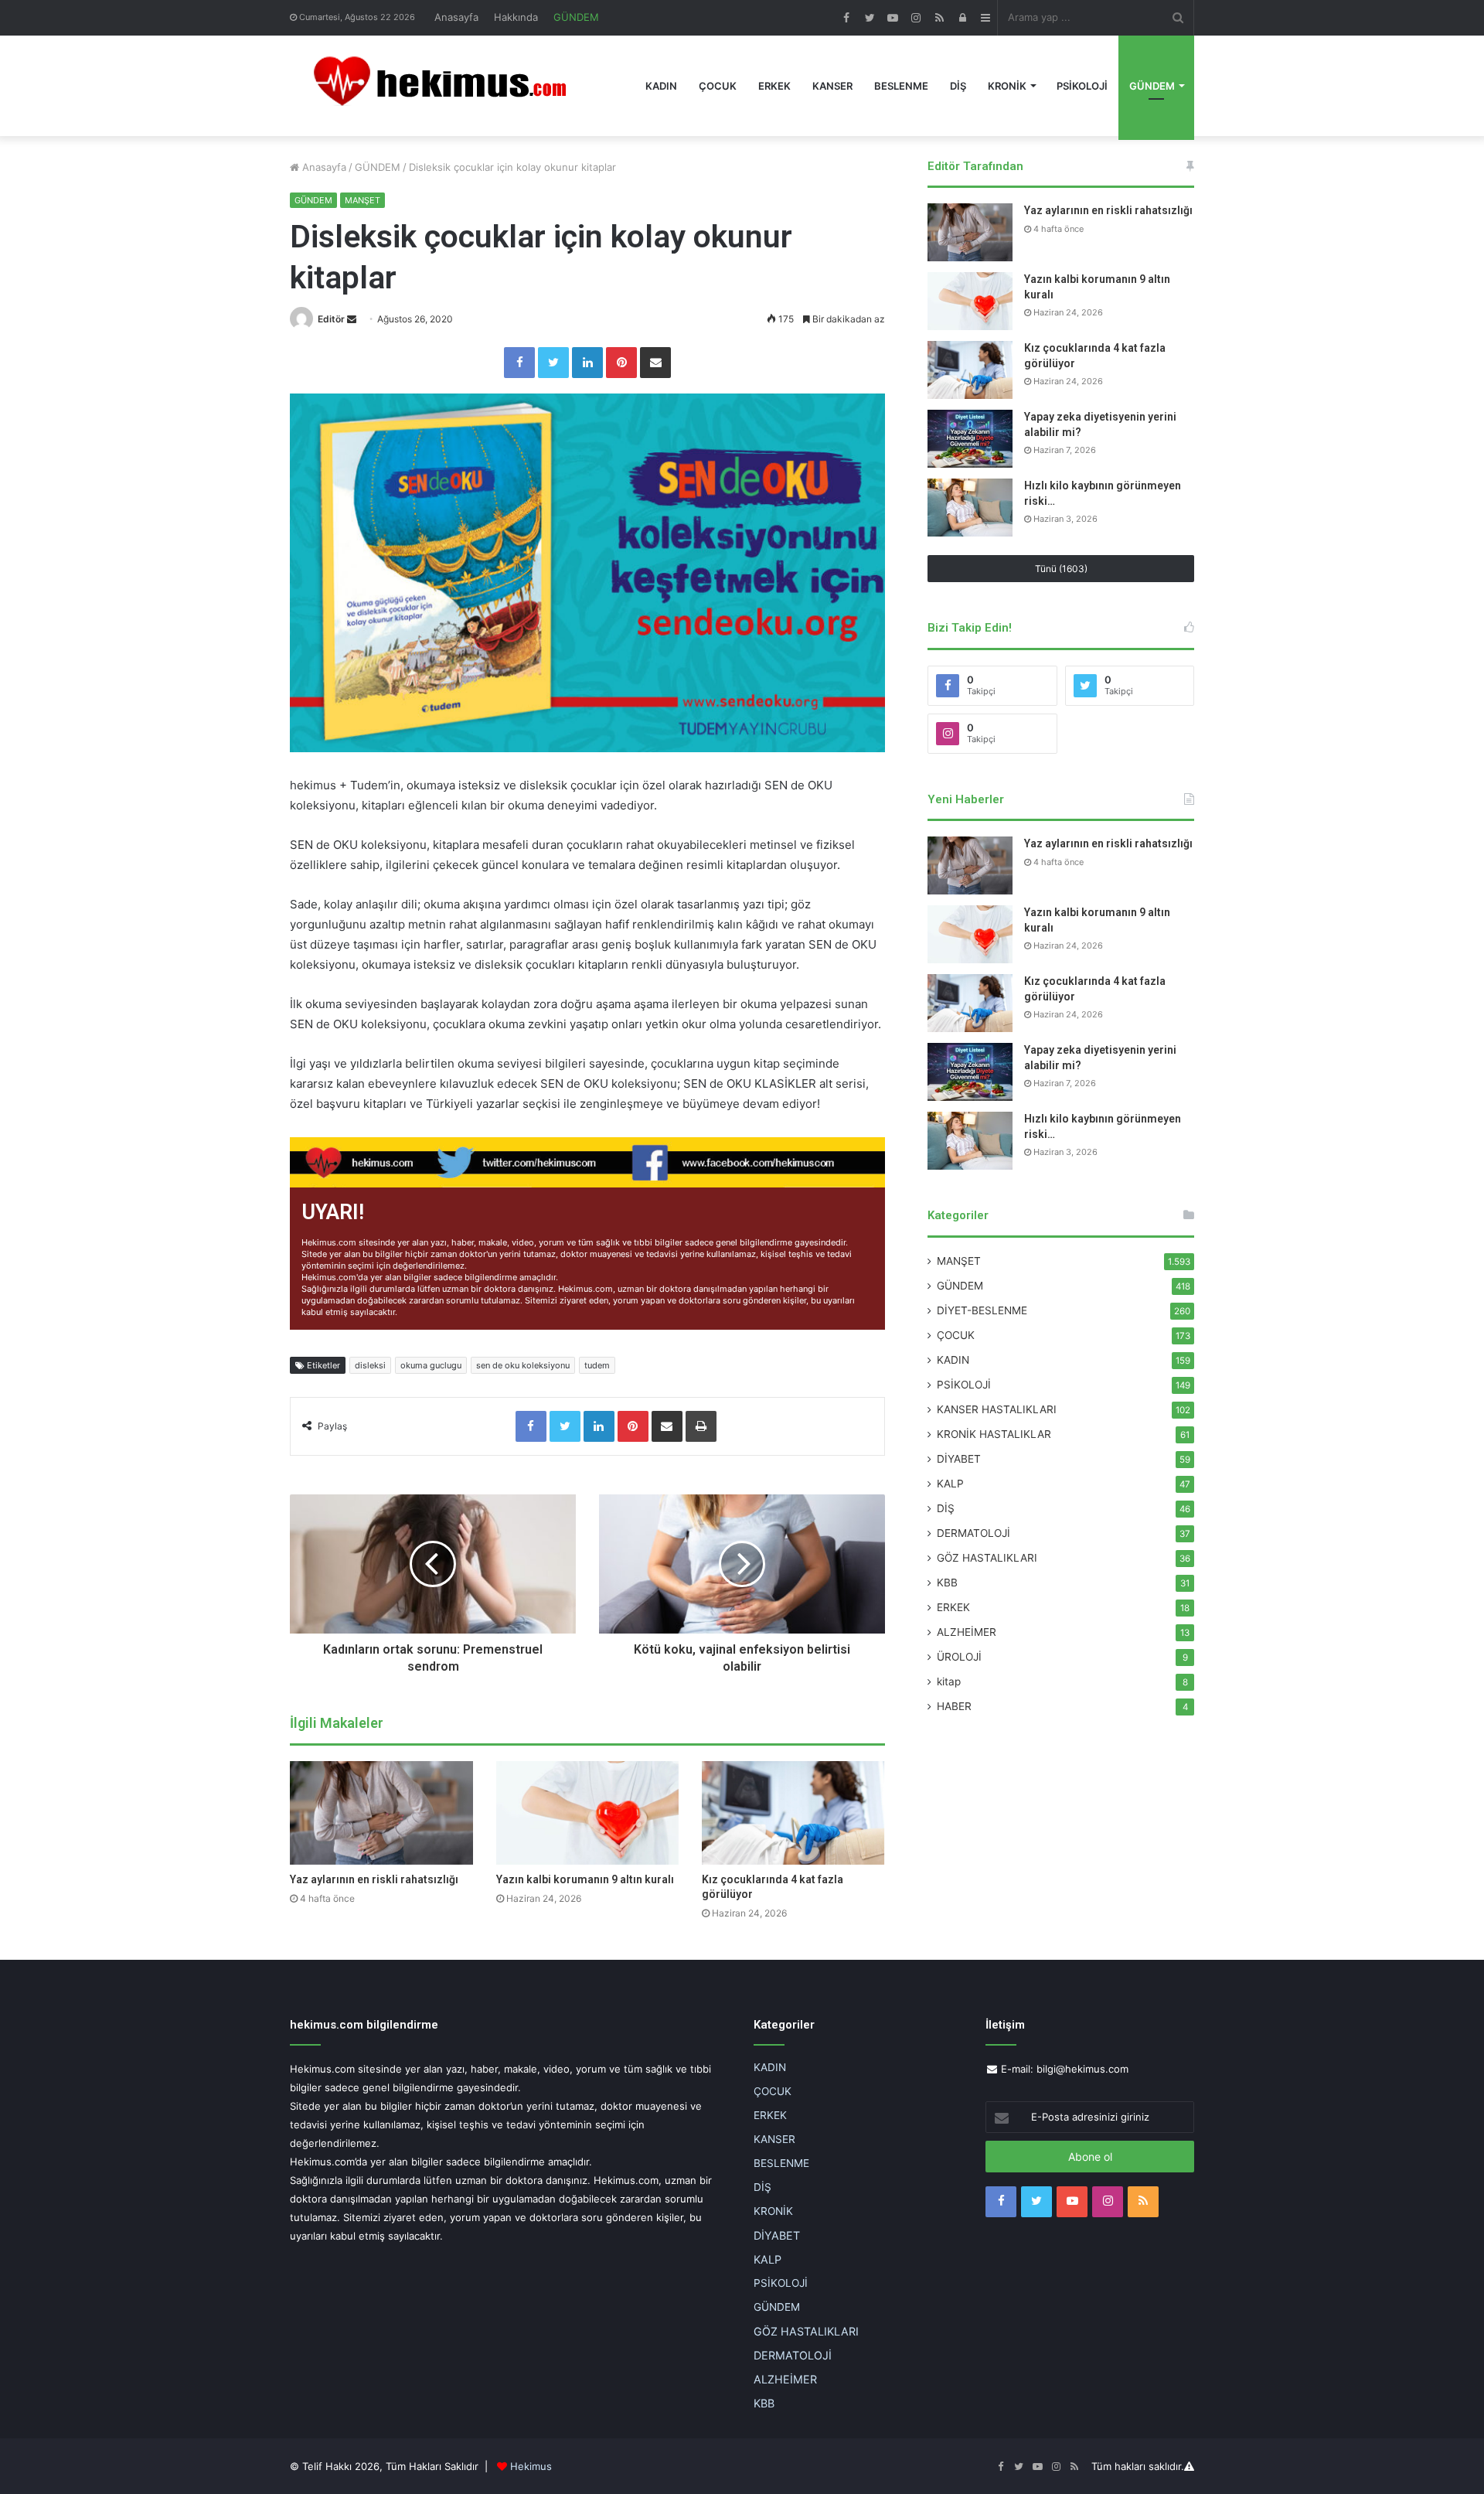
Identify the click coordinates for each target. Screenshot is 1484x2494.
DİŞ (958, 86)
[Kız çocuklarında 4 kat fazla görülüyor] (793, 1813)
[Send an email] (352, 319)
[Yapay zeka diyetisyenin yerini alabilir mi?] (970, 439)
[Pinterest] (621, 363)
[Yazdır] (701, 1426)
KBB (947, 1583)
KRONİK (1007, 86)
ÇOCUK (718, 86)
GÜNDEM (576, 17)
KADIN (661, 86)
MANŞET (362, 200)
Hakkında (516, 17)
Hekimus (531, 2466)
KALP (950, 1484)
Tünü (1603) (1061, 569)
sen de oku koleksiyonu (523, 1365)
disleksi (370, 1365)
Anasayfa (456, 17)
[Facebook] (519, 363)
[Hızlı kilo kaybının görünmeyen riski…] (970, 508)
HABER (954, 1706)
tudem (597, 1365)
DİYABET (959, 1459)
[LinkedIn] (587, 363)
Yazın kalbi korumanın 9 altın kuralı (585, 1879)
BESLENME (901, 86)
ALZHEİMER (967, 1632)
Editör (331, 319)
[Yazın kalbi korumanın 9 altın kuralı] (588, 1813)
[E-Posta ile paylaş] (655, 363)
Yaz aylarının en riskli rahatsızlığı (374, 1879)
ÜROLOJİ (959, 1657)
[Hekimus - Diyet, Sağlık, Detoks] (447, 86)
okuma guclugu (431, 1365)
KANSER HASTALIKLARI (997, 1409)
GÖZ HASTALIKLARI (987, 1558)
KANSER (832, 86)
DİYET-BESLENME (982, 1310)
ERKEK (774, 86)
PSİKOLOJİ (1082, 86)
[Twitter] (553, 363)
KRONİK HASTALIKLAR (994, 1434)
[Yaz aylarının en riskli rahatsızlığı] (381, 1813)
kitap (949, 1681)
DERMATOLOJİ (973, 1533)
